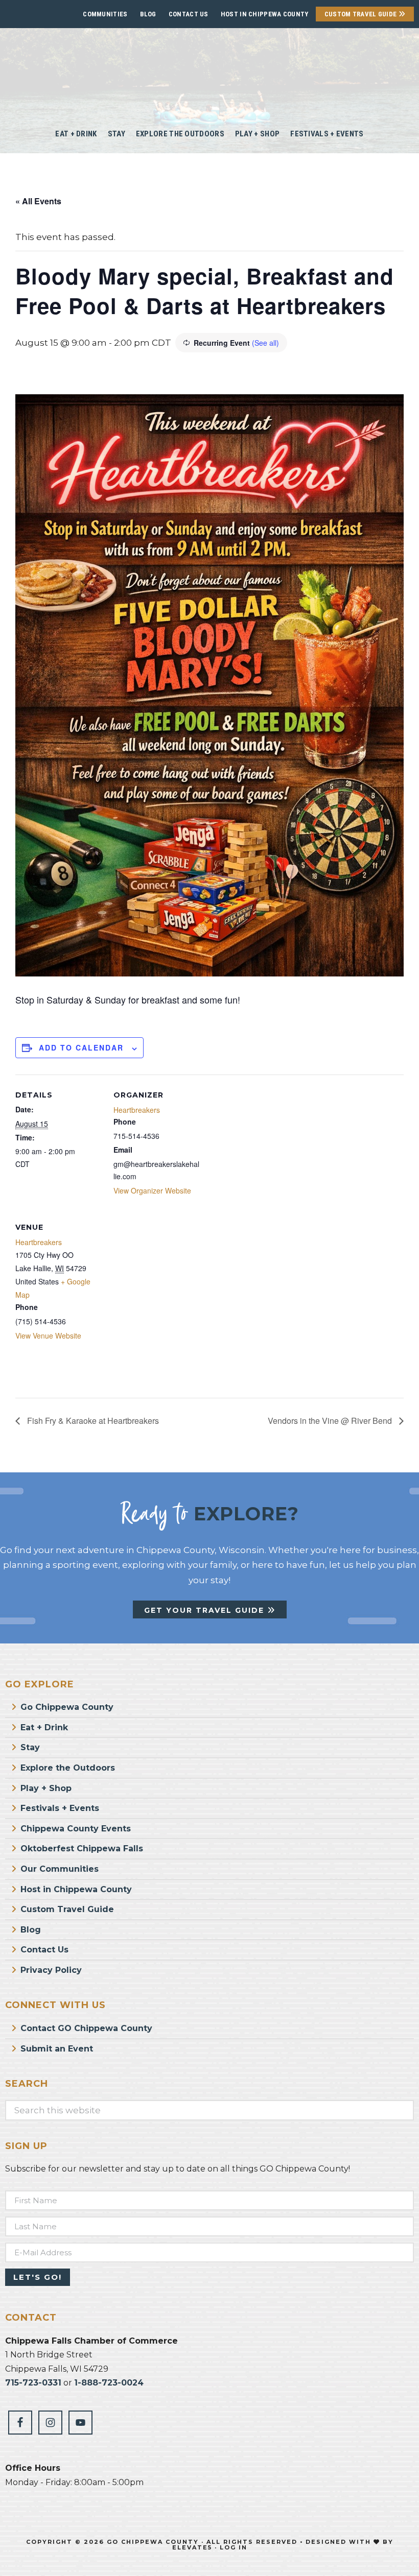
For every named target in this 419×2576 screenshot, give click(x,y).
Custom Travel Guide (362, 14)
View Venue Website (48, 1335)
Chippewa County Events (76, 1829)
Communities (105, 14)
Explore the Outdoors (68, 1768)
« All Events (38, 201)
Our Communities (60, 1869)
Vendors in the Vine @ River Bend (331, 1421)
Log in (234, 2547)
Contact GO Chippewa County (86, 2028)
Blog (148, 14)
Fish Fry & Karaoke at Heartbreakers (92, 1421)
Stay (30, 1747)
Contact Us (189, 14)
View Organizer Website (152, 1190)
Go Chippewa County (67, 1707)
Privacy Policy (51, 1970)
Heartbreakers (137, 1110)
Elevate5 (192, 2547)
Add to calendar (81, 1047)
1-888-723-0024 (109, 2383)
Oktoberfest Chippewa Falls (82, 1848)
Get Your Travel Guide (206, 1610)
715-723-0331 (33, 2383)
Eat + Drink (44, 1727)
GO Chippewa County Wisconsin (210, 71)
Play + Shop (46, 1788)
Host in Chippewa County (265, 14)
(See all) (265, 343)
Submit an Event (57, 2049)
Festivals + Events (60, 1808)
